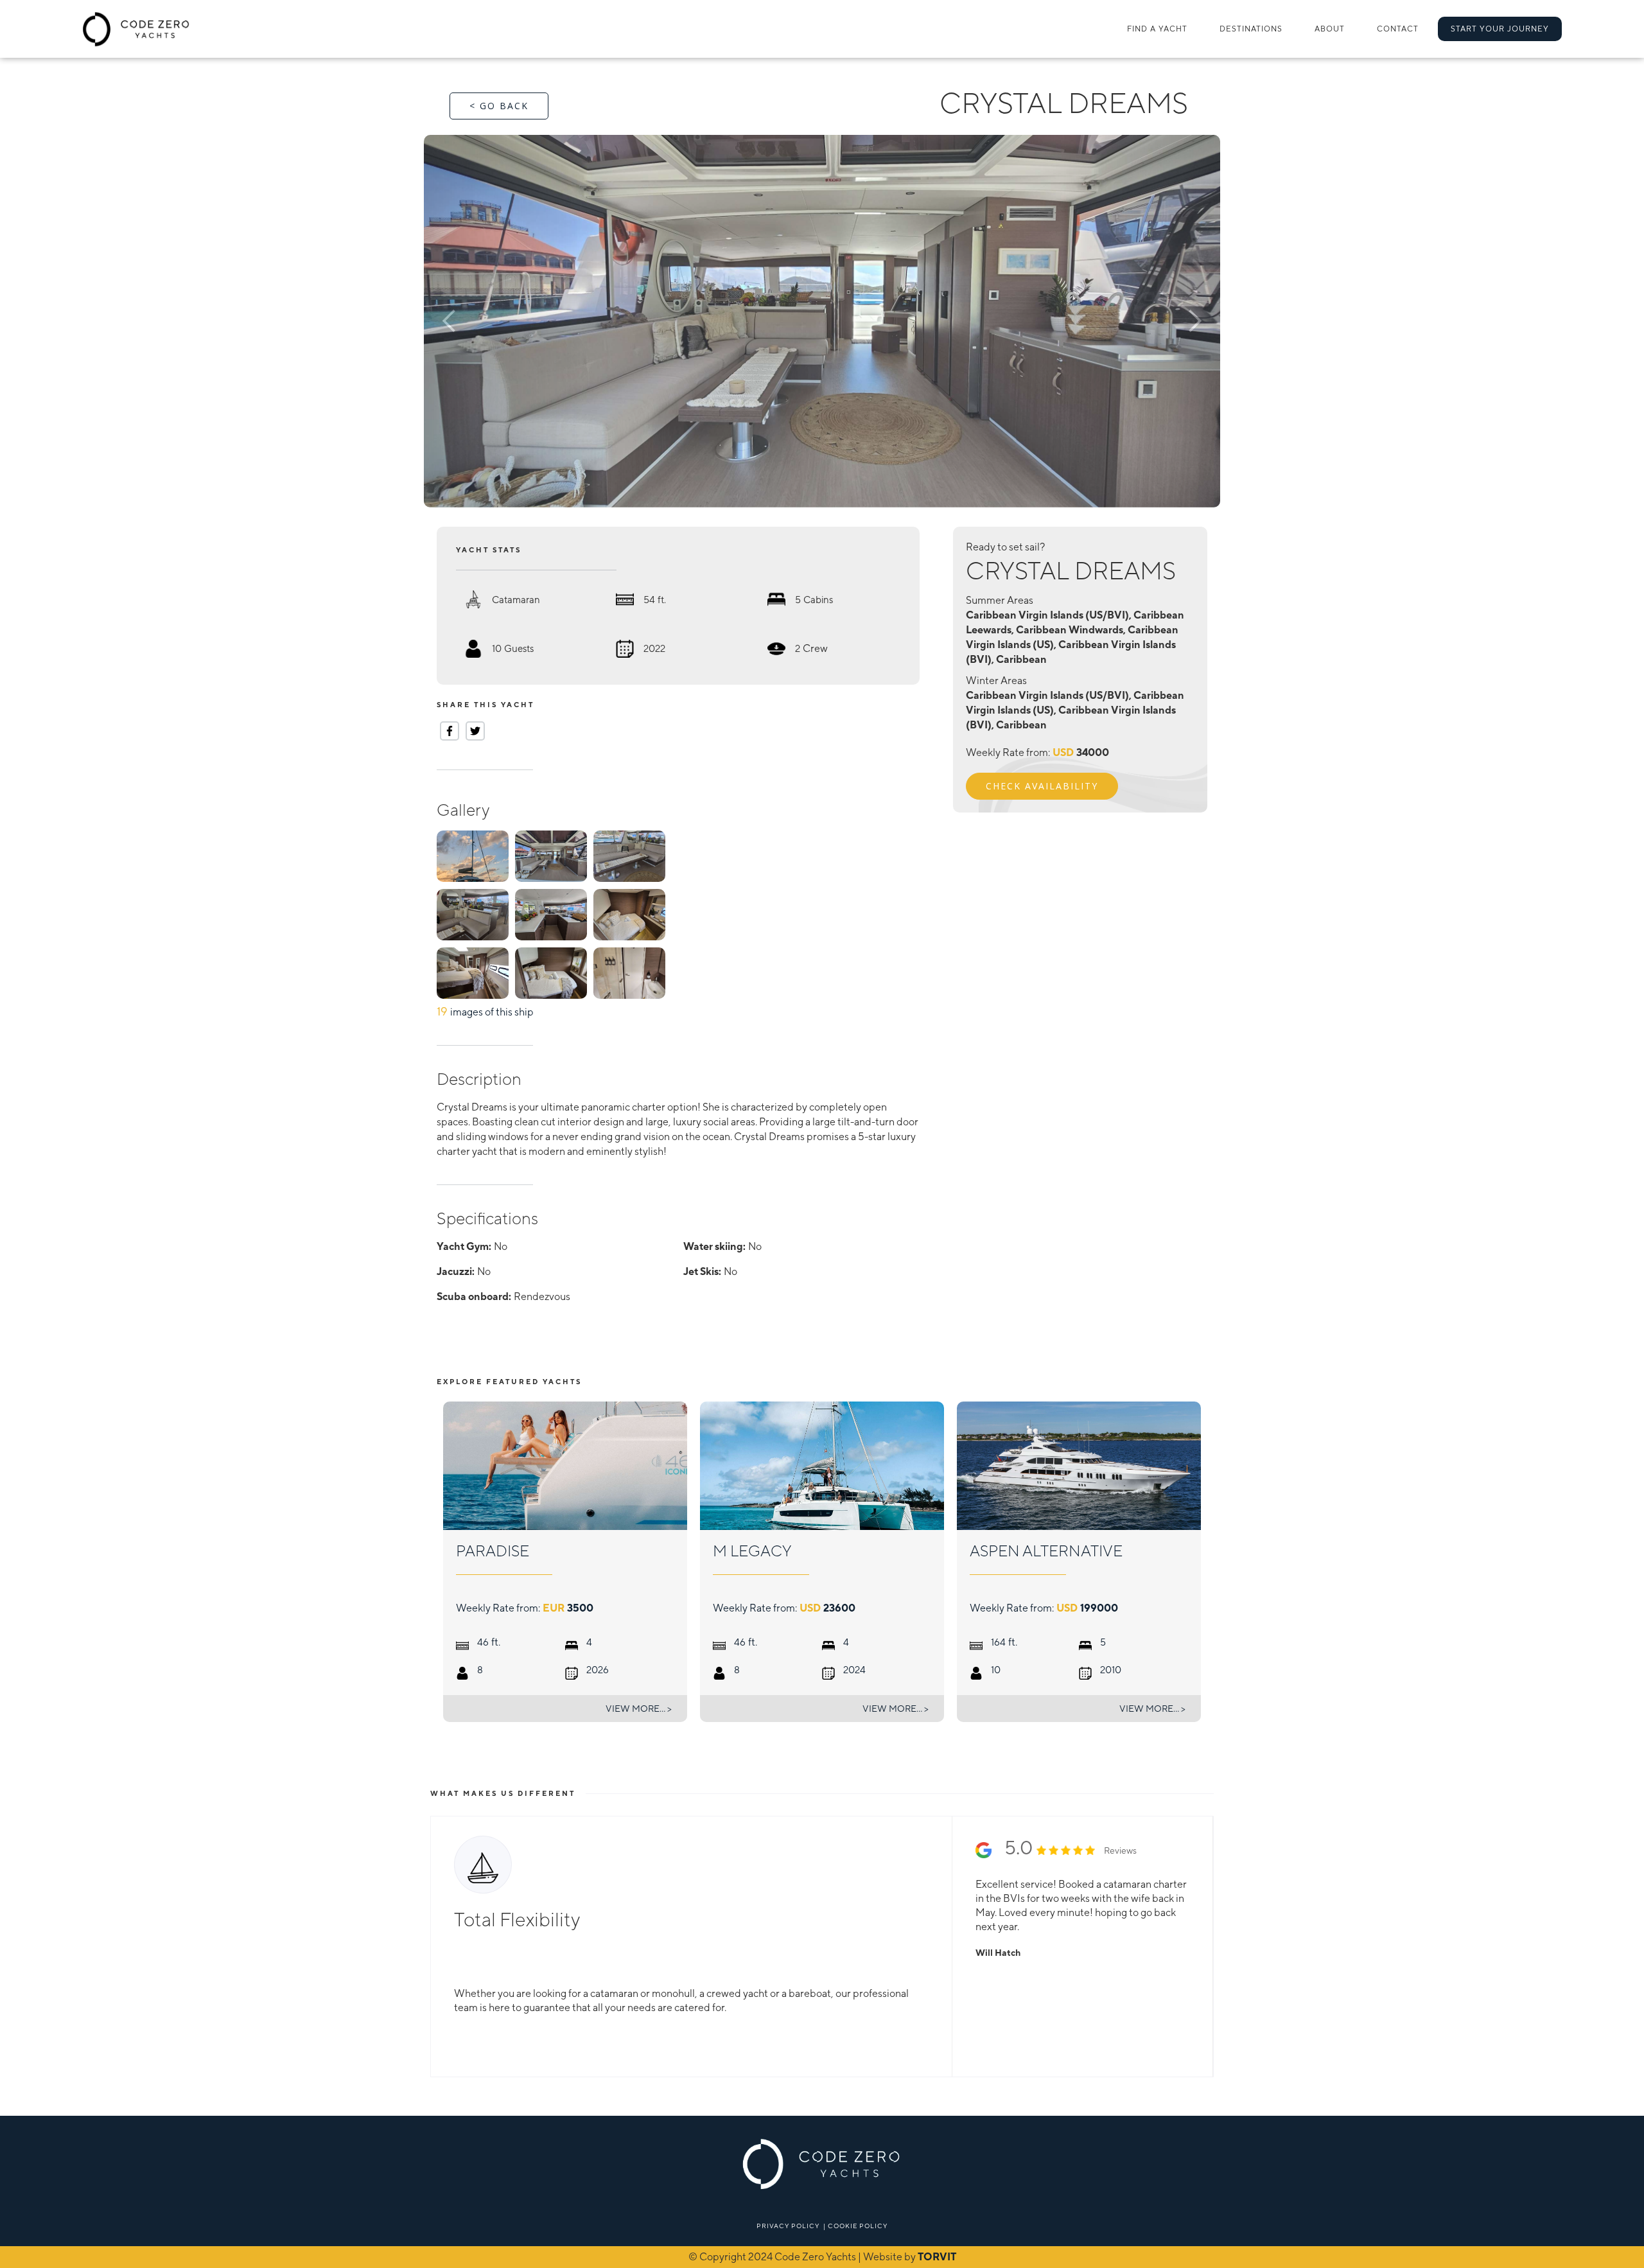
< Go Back (499, 106)
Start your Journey (1500, 29)
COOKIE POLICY (858, 2226)
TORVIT (937, 2257)
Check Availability (1042, 786)
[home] (136, 29)
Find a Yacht (1157, 29)
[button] (1251, 29)
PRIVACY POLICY (788, 2226)
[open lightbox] (822, 321)
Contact (1398, 29)
